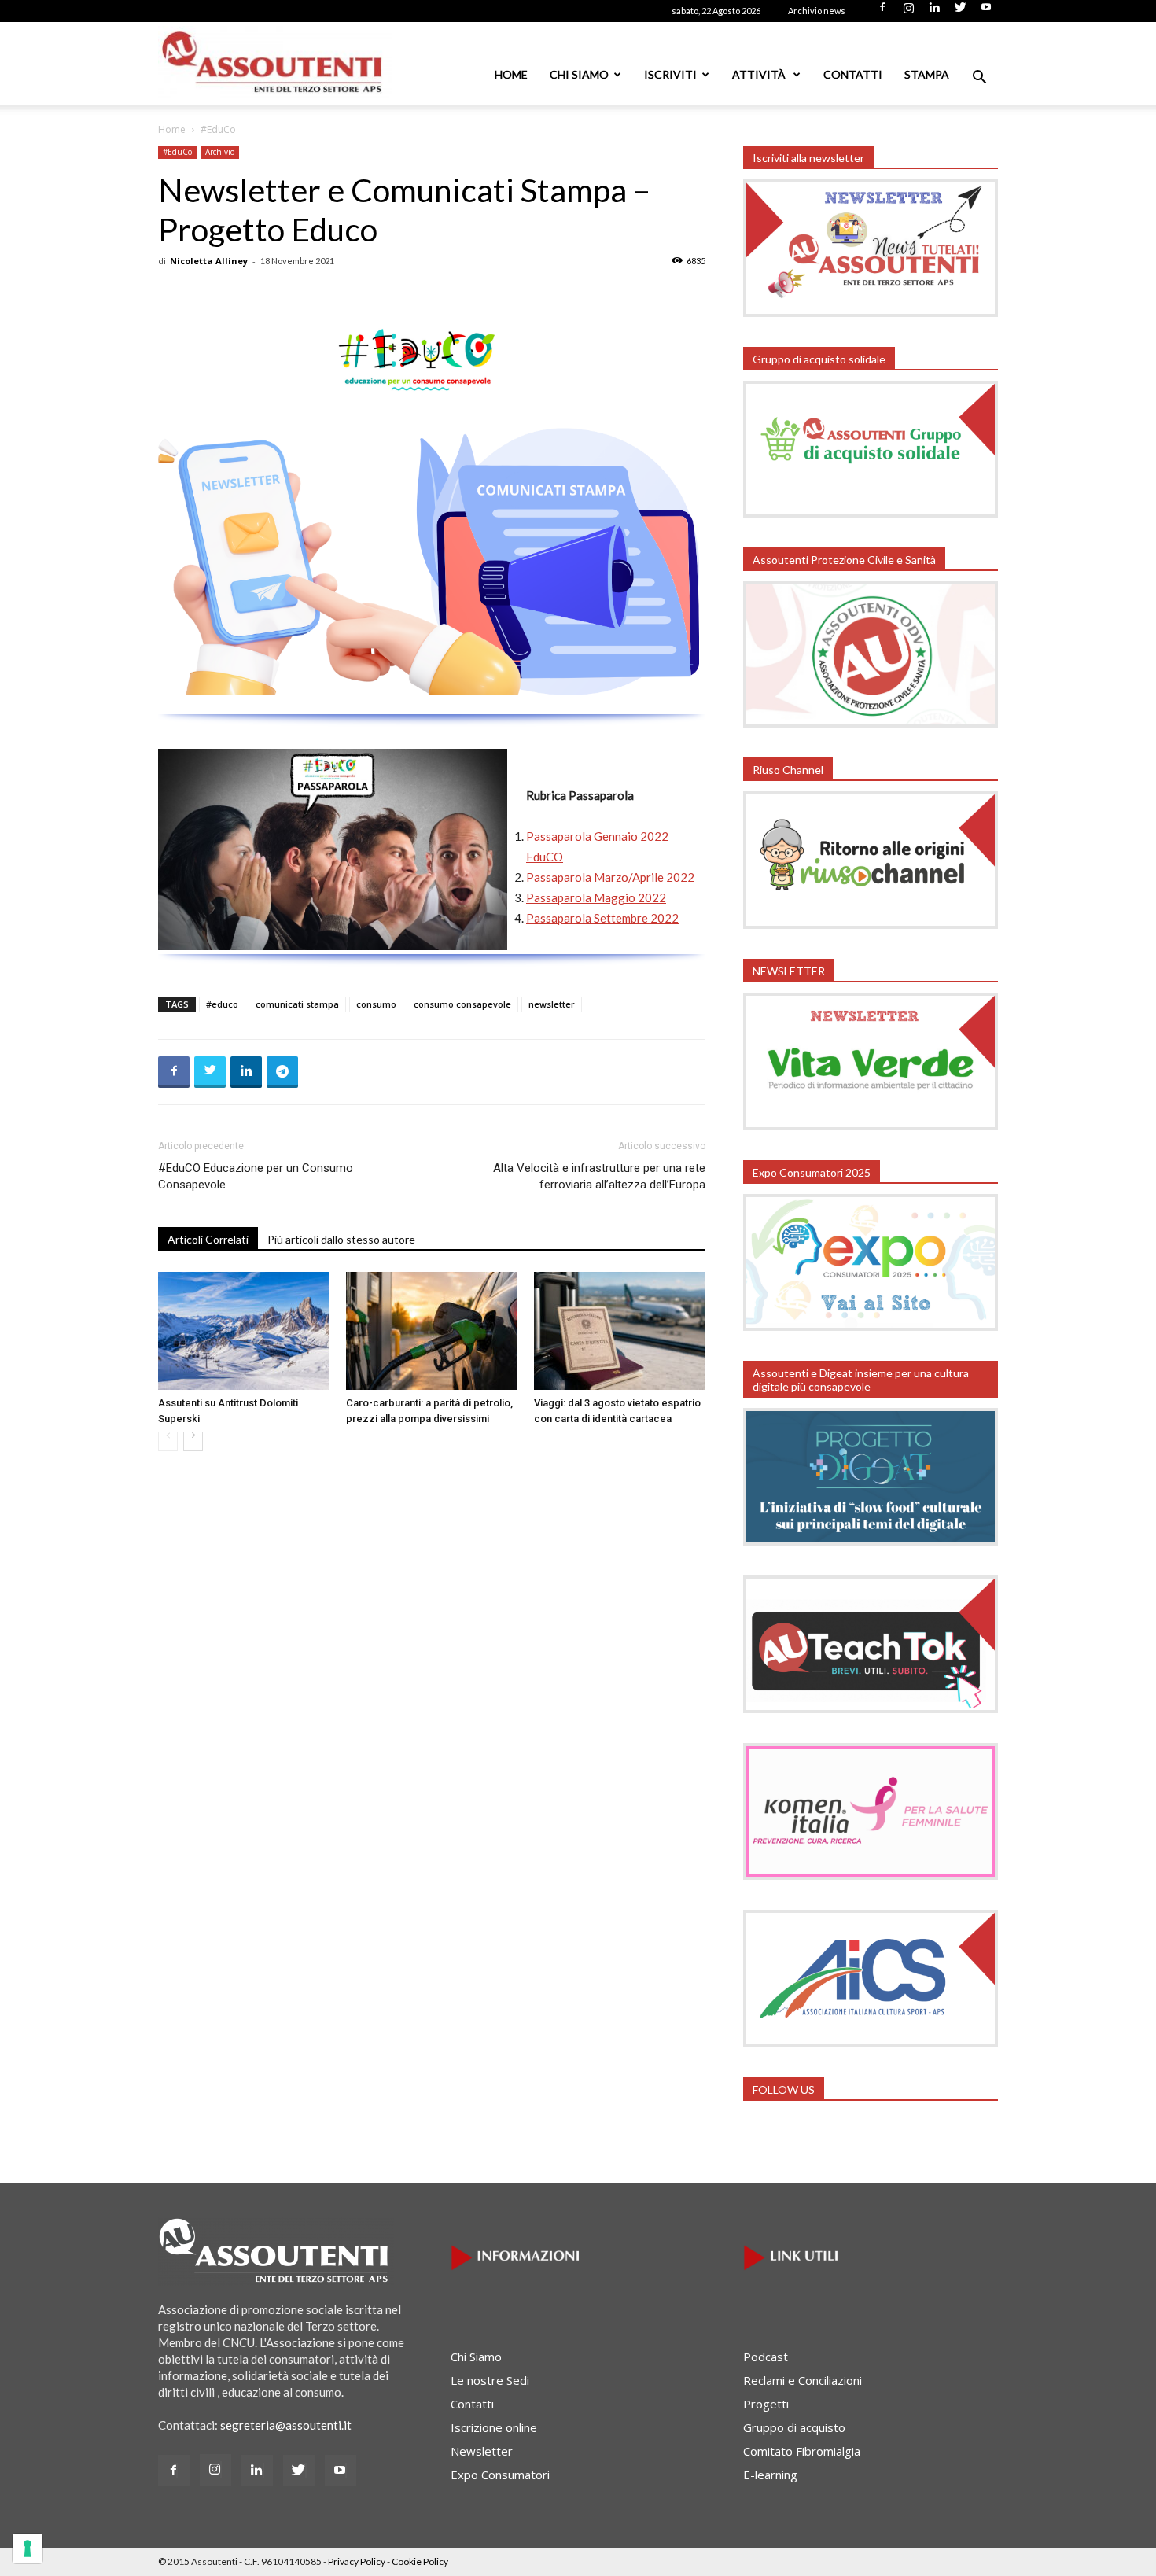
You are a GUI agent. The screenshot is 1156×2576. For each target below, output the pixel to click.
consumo (376, 1004)
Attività (760, 74)
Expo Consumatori (500, 2475)
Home (511, 74)
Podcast (766, 2357)
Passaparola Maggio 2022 (596, 897)
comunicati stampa (297, 1004)
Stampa (927, 74)
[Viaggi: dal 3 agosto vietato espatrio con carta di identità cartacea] (620, 1331)
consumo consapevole (462, 1004)
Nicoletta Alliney (209, 261)
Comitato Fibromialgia (802, 2451)
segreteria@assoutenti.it (286, 2425)
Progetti (766, 2404)
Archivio (220, 152)
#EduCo (177, 152)
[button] (979, 79)
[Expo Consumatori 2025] (871, 1326)
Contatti (853, 74)
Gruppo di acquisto (794, 2427)
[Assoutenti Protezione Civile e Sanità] (871, 723)
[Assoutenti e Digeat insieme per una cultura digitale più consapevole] (871, 1541)
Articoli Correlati (208, 1239)
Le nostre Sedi (490, 2380)
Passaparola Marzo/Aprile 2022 (610, 877)
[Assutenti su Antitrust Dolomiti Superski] (244, 1331)
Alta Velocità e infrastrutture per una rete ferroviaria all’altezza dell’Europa (599, 1176)
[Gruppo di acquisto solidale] (871, 513)
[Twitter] (960, 12)
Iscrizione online (494, 2427)
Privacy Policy (357, 2561)
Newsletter (482, 2451)
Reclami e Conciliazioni (803, 2380)
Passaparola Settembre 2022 (602, 918)
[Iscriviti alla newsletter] (871, 312)
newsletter (552, 1004)
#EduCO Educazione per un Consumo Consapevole (256, 1176)
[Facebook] (882, 12)
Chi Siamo (579, 74)
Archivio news (817, 11)
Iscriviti (670, 74)
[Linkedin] (934, 12)
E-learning (770, 2475)
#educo (222, 1004)
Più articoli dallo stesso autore (341, 1239)
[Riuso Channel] (871, 924)
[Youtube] (986, 12)
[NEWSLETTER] (871, 1126)
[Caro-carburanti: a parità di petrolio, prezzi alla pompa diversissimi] (432, 1331)
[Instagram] (908, 12)
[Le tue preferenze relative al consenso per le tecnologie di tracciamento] (28, 2548)
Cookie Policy (420, 2561)
